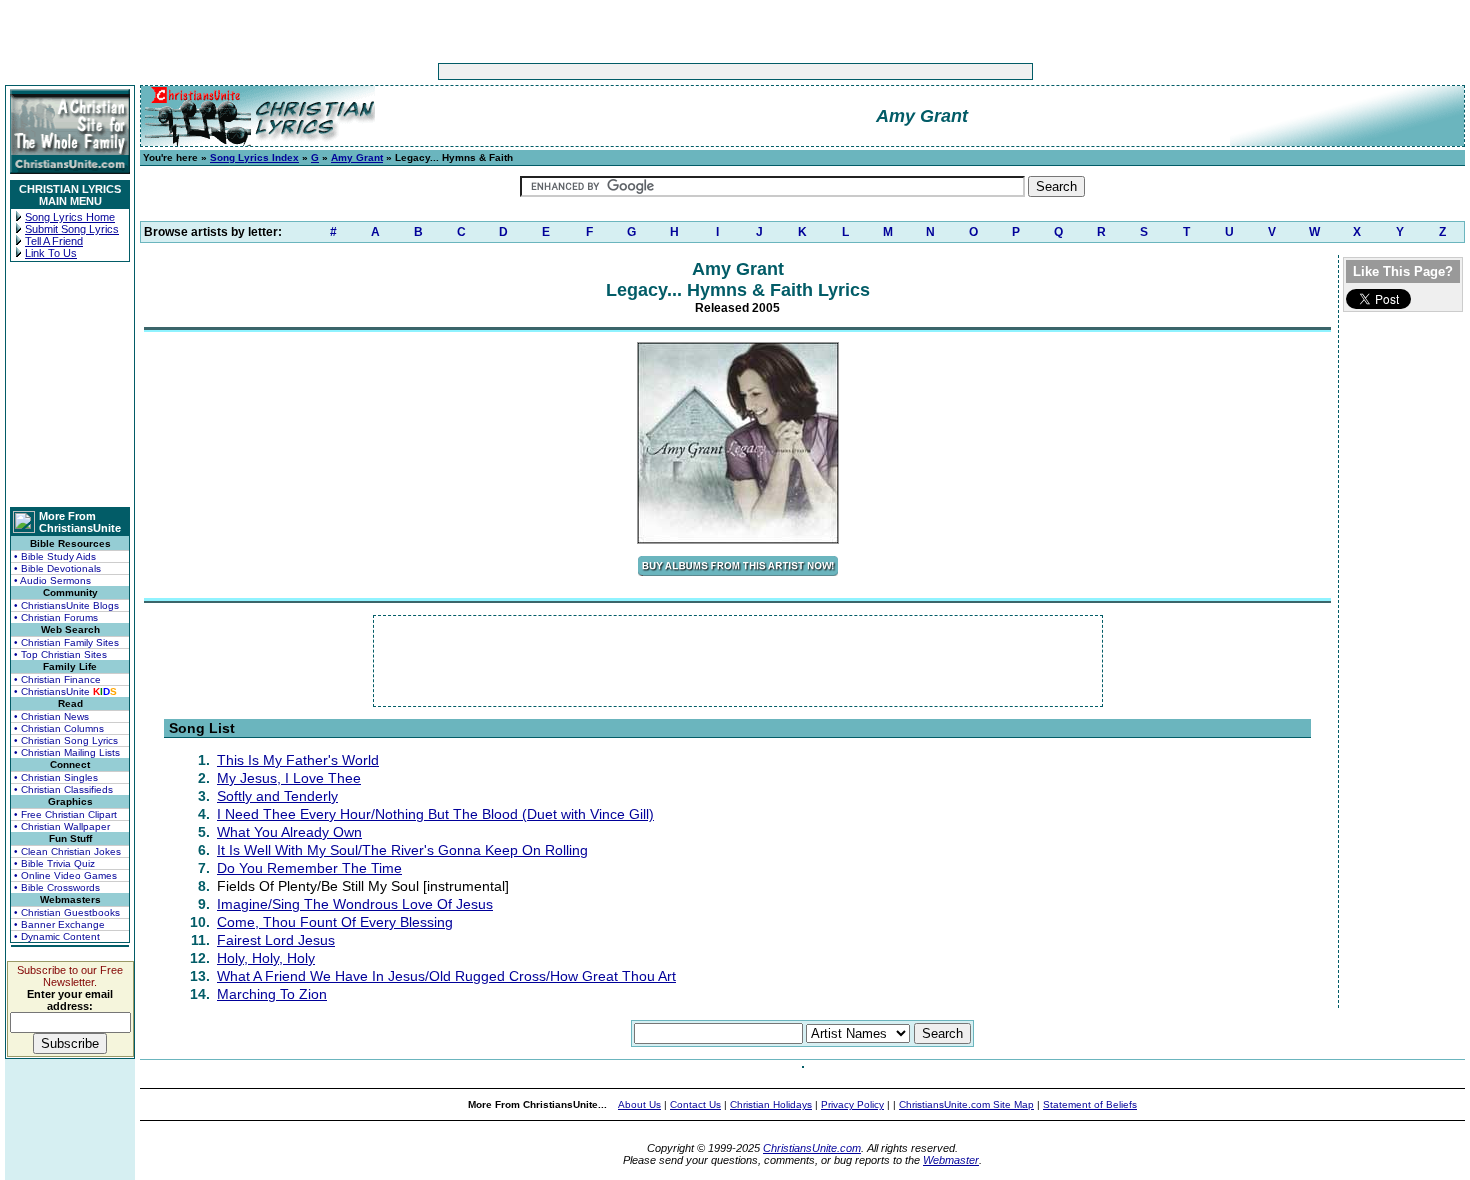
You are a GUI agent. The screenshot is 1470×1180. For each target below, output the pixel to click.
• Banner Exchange (59, 924)
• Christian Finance (57, 679)
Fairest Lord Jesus (276, 940)
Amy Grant (357, 157)
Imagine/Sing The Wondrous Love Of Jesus (355, 904)
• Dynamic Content (57, 936)
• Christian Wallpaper (62, 826)
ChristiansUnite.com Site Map (966, 1104)
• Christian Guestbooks (67, 912)
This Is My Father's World (298, 760)
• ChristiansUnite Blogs (66, 605)
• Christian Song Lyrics (66, 740)
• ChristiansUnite (65, 691)
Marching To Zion (272, 994)
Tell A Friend (54, 241)
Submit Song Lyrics (72, 229)
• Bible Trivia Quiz (54, 863)
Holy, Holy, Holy (266, 958)
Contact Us (695, 1104)
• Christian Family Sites (66, 642)
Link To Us (51, 253)
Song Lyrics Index (254, 157)
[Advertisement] (673, 71)
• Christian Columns (59, 728)
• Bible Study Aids (55, 556)
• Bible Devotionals (57, 568)
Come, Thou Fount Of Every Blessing (335, 922)
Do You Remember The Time (309, 868)
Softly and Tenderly (277, 796)
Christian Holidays (771, 1104)
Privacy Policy (852, 1104)
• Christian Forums (56, 617)
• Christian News (51, 716)
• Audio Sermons (52, 580)
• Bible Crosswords (57, 887)
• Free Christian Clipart (65, 814)
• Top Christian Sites (60, 654)
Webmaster (951, 1160)
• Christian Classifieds (63, 789)
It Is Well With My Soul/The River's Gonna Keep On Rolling (402, 850)
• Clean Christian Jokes (67, 851)
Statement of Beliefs (1090, 1104)
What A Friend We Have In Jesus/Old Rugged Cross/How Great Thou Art (446, 976)
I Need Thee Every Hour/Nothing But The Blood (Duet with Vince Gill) (435, 814)
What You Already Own (289, 832)
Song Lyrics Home (70, 217)
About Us (639, 1104)
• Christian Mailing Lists (67, 752)
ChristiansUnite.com (812, 1148)
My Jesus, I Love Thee (289, 778)
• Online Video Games (65, 875)
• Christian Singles (56, 777)
